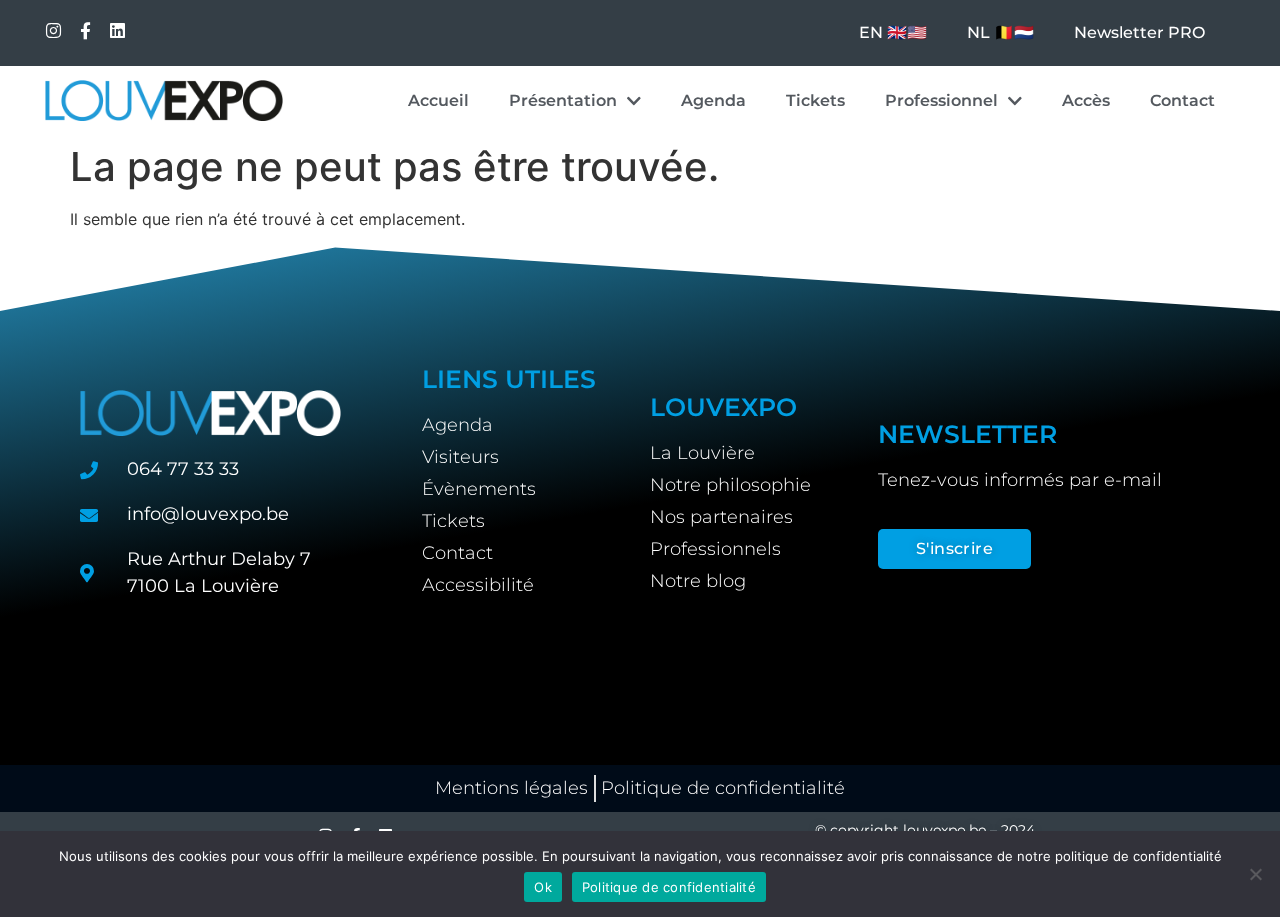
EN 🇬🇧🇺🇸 (893, 32)
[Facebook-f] (85, 30)
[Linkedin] (117, 30)
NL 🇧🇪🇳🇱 (1000, 32)
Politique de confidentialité (669, 887)
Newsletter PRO (1139, 32)
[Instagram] (53, 30)
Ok (543, 887)
